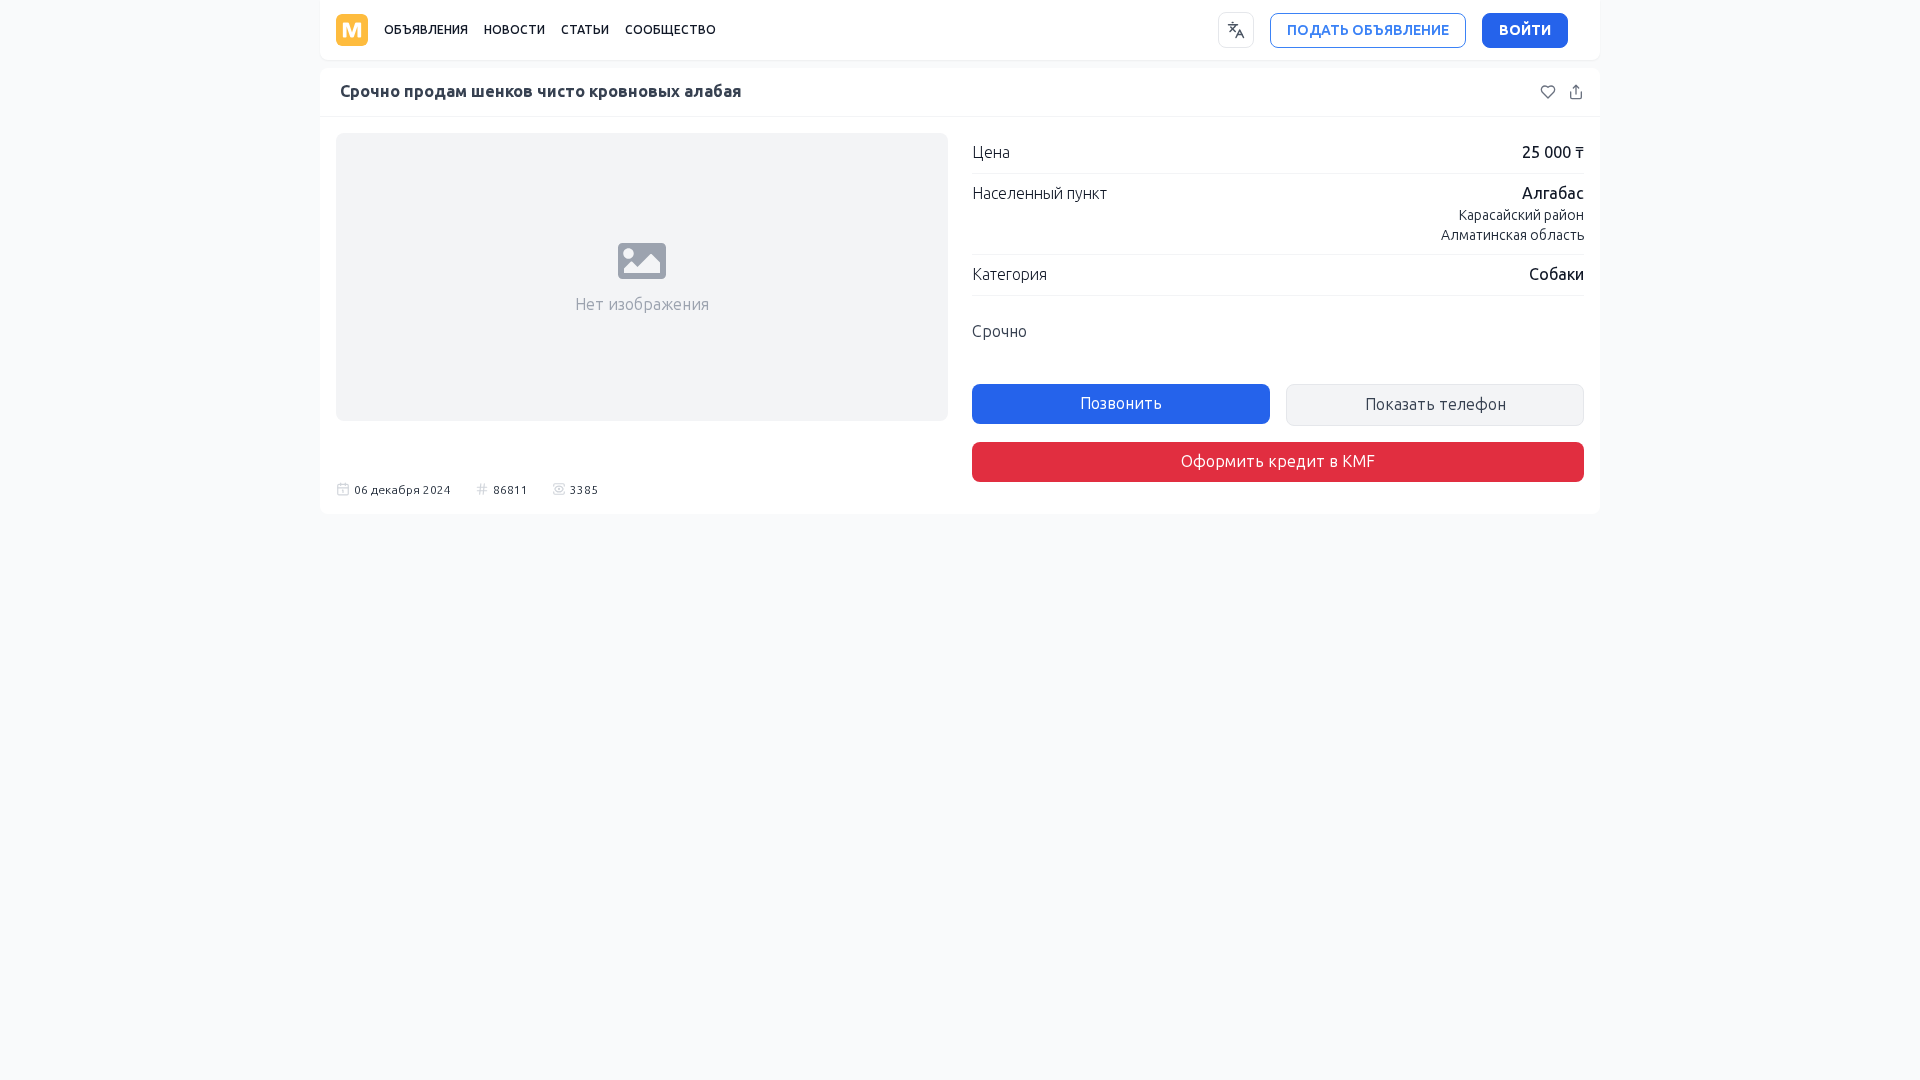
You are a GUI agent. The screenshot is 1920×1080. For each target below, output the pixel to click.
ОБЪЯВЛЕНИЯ (426, 30)
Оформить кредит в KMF (1278, 461)
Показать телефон (1435, 404)
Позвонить (1121, 403)
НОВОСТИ (514, 30)
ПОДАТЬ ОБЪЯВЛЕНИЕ (1368, 30)
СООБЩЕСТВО (670, 30)
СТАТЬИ (585, 30)
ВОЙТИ (1525, 30)
